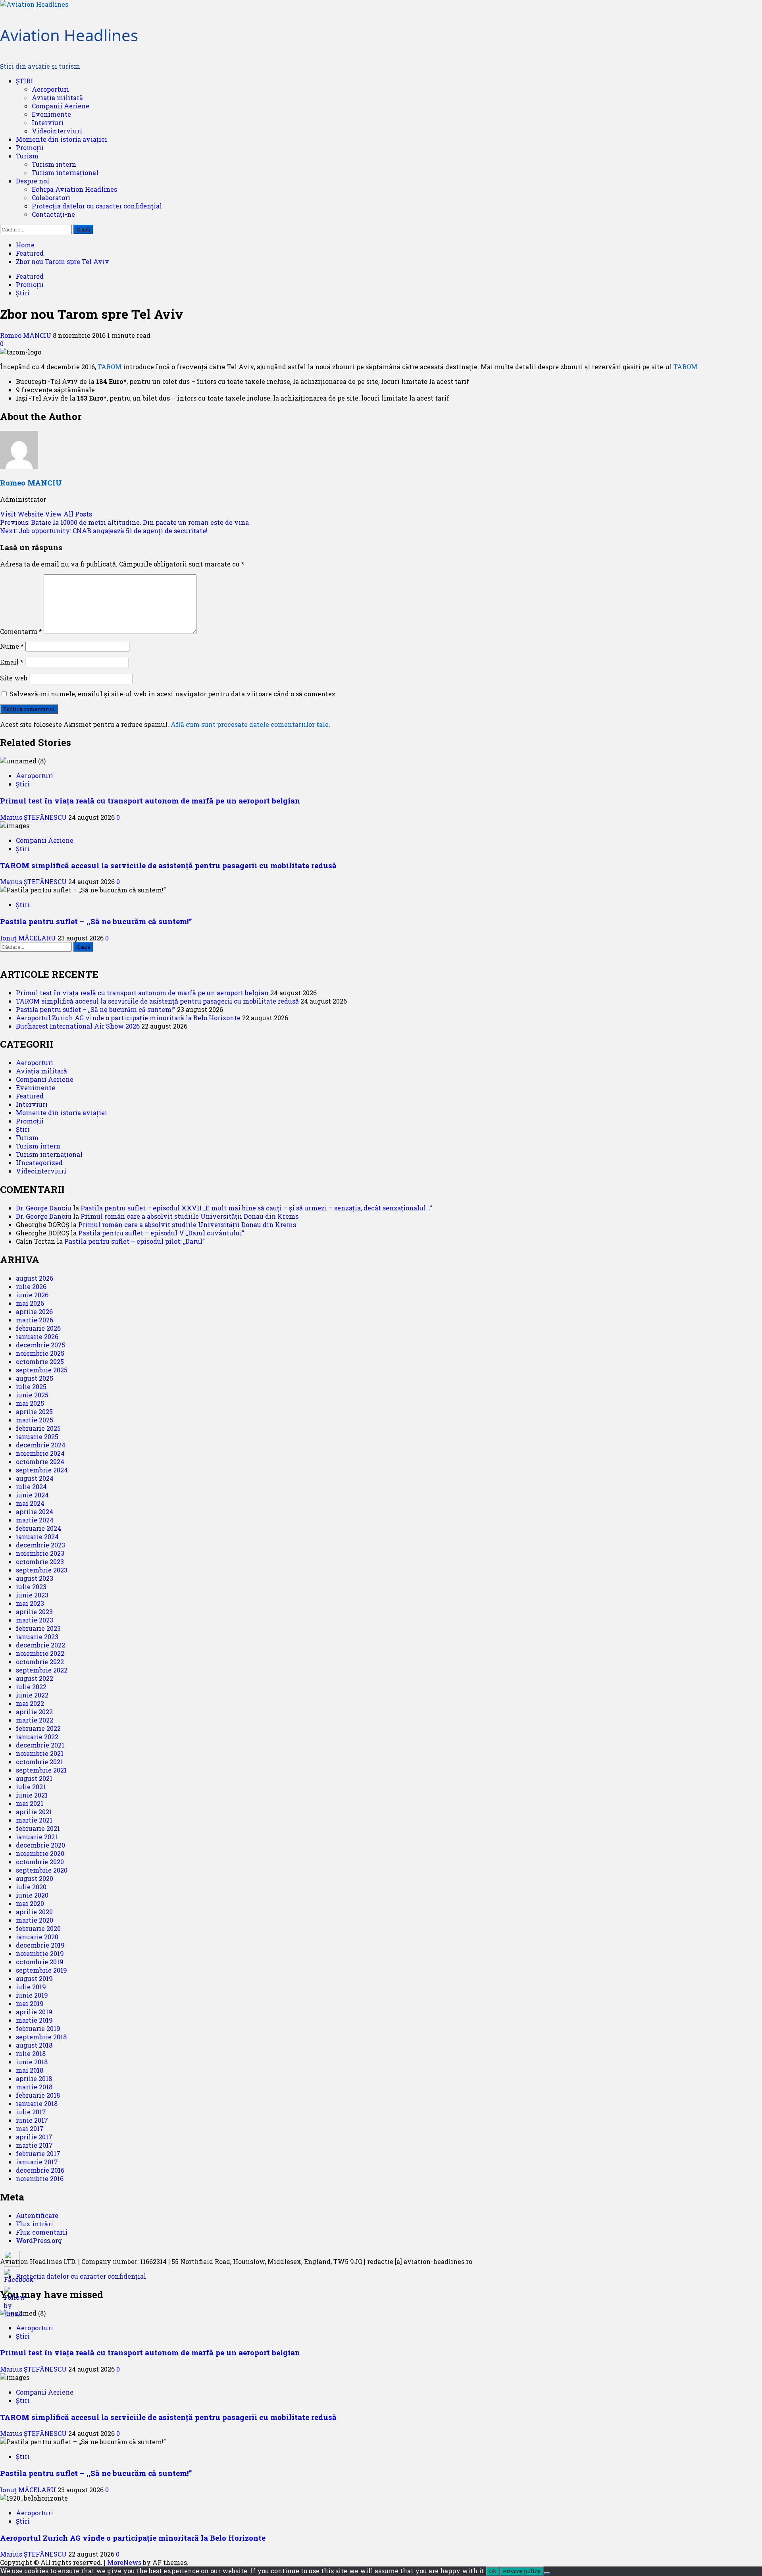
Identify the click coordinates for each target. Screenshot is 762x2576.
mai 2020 (30, 1903)
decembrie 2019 (40, 1945)
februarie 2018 (38, 2095)
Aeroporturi (50, 89)
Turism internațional (65, 172)
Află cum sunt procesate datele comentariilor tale (250, 724)
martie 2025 (35, 1420)
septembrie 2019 (41, 1970)
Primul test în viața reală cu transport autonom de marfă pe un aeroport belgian (150, 801)
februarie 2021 (38, 1828)
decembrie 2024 (41, 1445)
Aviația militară (57, 97)
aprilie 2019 (34, 2012)
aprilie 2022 (34, 1712)
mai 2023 (30, 1603)
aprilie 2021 (34, 1812)
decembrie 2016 (40, 2170)
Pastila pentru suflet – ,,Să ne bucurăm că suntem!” (96, 921)
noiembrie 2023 (40, 1553)
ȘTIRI (24, 81)
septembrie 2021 (41, 1770)
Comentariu (21, 631)
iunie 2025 (32, 1395)
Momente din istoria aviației (62, 139)
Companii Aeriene (61, 106)
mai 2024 (30, 1503)
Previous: (124, 522)
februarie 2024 (38, 1528)
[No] (547, 2573)
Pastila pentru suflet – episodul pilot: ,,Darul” (135, 1241)
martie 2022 (35, 1720)
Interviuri (48, 122)
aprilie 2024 (35, 1511)
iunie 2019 (32, 1995)
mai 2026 (30, 1303)
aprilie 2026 (34, 1311)
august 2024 (35, 1478)
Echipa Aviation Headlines (74, 189)
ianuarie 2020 (37, 1937)
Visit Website (22, 514)
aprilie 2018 (34, 2078)
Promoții (30, 147)
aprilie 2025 (34, 1411)
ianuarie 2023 (37, 1637)
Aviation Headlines (69, 35)
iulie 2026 (31, 1286)
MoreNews (124, 2562)
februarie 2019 (38, 2028)
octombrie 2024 (40, 1461)
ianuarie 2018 (37, 2103)
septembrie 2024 (42, 1470)
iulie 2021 (31, 1787)
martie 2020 (35, 1920)
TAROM (110, 367)
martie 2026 (35, 1320)
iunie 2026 (32, 1295)
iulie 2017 (31, 2112)
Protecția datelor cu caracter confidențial (97, 206)
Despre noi (33, 181)
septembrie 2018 (41, 2037)
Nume (12, 646)
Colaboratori (51, 197)
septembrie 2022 (42, 1670)
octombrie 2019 (40, 1962)
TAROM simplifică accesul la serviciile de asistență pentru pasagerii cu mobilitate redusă (168, 865)
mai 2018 (30, 2070)
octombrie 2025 (40, 1361)
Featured (30, 276)
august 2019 (34, 1978)
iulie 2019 (31, 1987)
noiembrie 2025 (40, 1353)
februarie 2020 (38, 1928)
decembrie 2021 (40, 1745)
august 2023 (35, 1578)
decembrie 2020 (40, 1845)
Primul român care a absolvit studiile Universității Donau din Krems (190, 1216)
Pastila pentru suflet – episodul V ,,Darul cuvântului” (161, 1233)
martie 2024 (35, 1520)
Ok (493, 2571)
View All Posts (68, 514)
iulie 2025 (31, 1386)
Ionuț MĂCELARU (29, 938)
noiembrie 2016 (40, 2178)
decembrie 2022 (40, 1645)
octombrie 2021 (39, 1762)
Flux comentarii (42, 2232)
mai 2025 (30, 1403)
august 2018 (34, 2045)
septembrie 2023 (42, 1570)
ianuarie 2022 (37, 1737)
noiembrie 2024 (40, 1453)
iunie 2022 (32, 1695)
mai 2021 (30, 1803)
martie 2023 (35, 1620)
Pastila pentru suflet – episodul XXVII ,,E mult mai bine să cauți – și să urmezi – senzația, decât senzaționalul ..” (257, 1208)
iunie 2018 (32, 2062)
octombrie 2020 (40, 1862)
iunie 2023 (32, 1595)
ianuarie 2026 (37, 1336)
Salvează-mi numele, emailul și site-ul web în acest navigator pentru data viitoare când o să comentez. (173, 694)
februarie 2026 (38, 1328)
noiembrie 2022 (40, 1653)
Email (12, 662)
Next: (104, 531)
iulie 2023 (31, 1587)
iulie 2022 (31, 1687)
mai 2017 (30, 2128)
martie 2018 (34, 2087)
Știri (23, 293)
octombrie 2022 (40, 1662)
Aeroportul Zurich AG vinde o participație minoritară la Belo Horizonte (128, 1018)
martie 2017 (34, 2145)
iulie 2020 (31, 1887)
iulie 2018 (31, 2053)
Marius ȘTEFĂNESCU (34, 817)
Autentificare (37, 2215)
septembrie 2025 (42, 1370)
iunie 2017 (32, 2120)
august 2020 (35, 1878)
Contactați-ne (53, 214)
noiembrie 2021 (40, 1753)
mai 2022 (30, 1703)
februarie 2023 (38, 1628)
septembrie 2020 (42, 1870)
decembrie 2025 (40, 1345)
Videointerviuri (57, 131)
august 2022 (35, 1678)
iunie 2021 (32, 1795)
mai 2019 (30, 2003)
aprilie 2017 (34, 2137)
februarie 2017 (38, 2153)
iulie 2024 (31, 1486)
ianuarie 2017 (37, 2162)
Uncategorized (39, 1163)
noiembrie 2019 (40, 1953)
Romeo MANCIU (26, 335)
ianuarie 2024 (37, 1537)
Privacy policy (522, 2571)
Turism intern (54, 164)
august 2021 (34, 1778)
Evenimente (51, 114)
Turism (27, 156)
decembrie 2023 (40, 1545)
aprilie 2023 (34, 1612)
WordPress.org (39, 2240)
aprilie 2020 (34, 1912)
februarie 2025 (38, 1428)
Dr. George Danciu (44, 1208)
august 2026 (35, 1278)
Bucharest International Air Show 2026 (78, 1026)
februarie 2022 (38, 1728)
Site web (14, 678)
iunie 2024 (32, 1495)
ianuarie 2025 (37, 1436)
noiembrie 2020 (40, 1853)
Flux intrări (35, 2224)
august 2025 (35, 1378)
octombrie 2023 (40, 1562)
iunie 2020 (32, 1895)
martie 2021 (34, 1820)
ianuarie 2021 (37, 1837)
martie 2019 (34, 2020)
